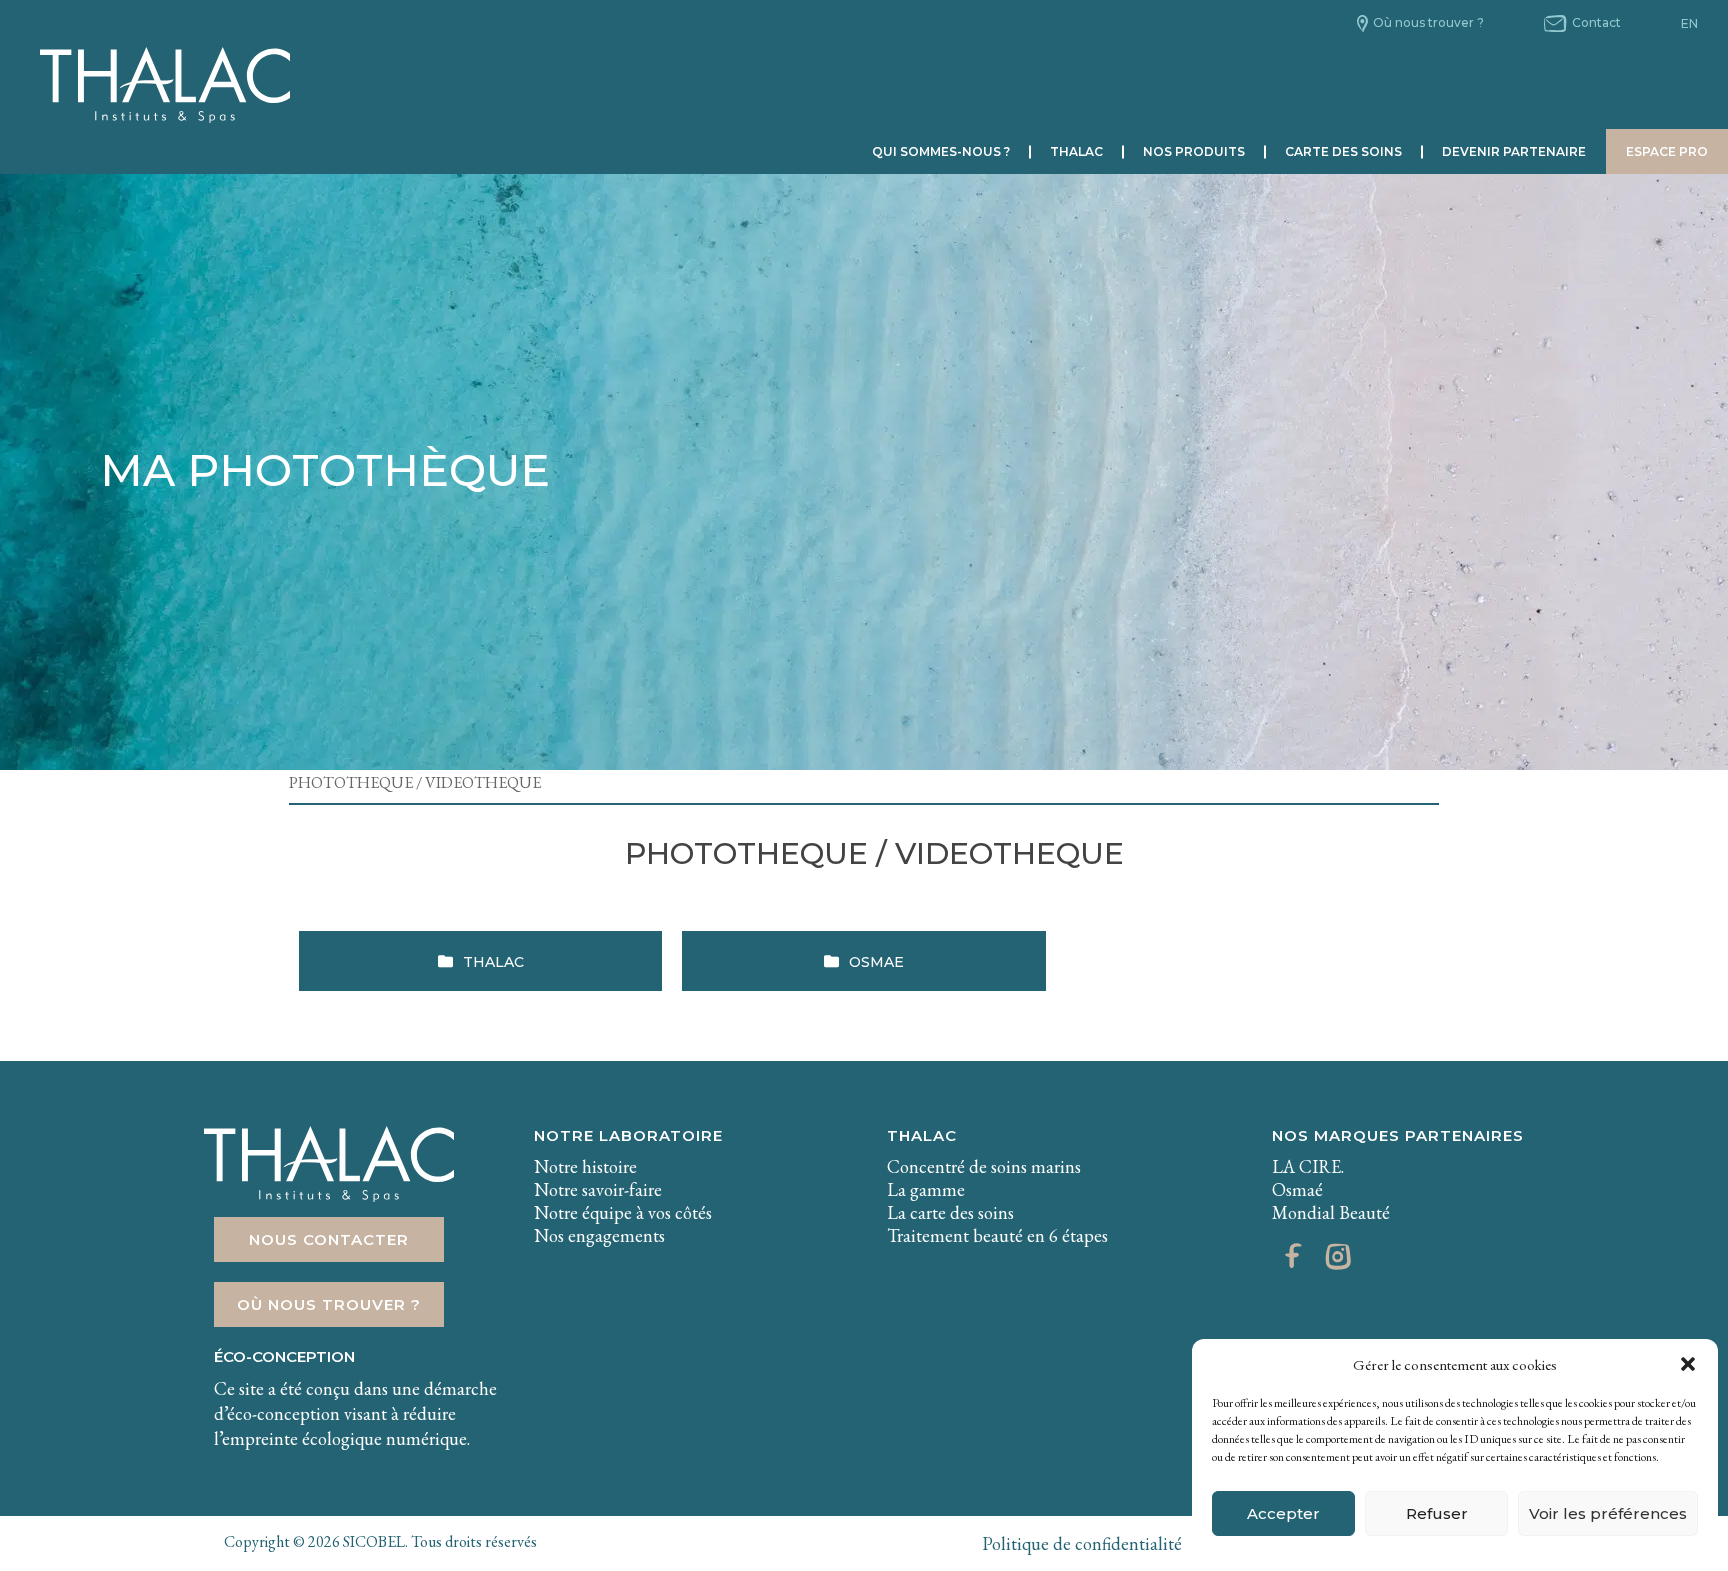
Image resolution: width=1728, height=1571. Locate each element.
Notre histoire (585, 1166)
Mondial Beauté (1331, 1212)
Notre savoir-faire (598, 1189)
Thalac (1076, 151)
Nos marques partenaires (1398, 1135)
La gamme (926, 1189)
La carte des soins (950, 1212)
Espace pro (1667, 151)
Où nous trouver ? (1428, 22)
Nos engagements (599, 1235)
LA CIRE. (1308, 1166)
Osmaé (1297, 1189)
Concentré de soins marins (984, 1166)
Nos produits (1194, 151)
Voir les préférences (1608, 1513)
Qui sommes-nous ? (941, 151)
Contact (1596, 22)
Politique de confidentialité (1082, 1543)
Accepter (1283, 1513)
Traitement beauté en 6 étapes (997, 1235)
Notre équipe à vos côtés (623, 1212)
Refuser (1437, 1513)
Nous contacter (329, 1239)
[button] (1688, 1364)
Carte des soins (1343, 151)
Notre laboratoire (628, 1135)
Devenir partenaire (1514, 151)
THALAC (922, 1135)
